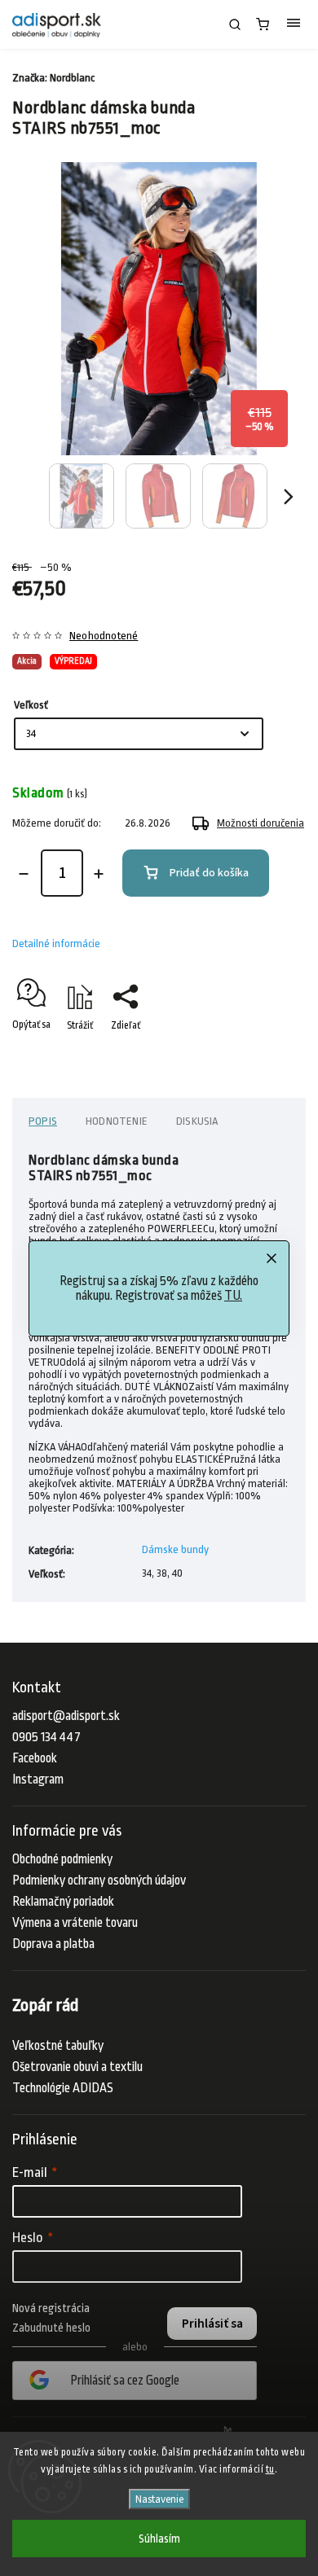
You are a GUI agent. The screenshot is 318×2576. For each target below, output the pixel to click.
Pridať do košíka (209, 873)
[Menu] (294, 24)
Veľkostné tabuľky (58, 2046)
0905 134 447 (46, 1737)
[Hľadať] (235, 24)
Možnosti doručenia (261, 823)
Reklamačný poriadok (63, 1902)
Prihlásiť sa (212, 2324)
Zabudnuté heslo (51, 2328)
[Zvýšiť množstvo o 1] (99, 874)
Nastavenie (159, 2499)
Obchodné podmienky (62, 1859)
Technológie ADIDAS (63, 2088)
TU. (233, 1296)
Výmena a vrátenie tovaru (75, 1923)
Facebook (35, 1758)
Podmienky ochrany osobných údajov (99, 1880)
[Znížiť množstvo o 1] (24, 874)
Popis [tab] (43, 1121)
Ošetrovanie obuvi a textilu (77, 2067)
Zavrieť (266, 1054)
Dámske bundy (175, 1549)
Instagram (38, 1780)
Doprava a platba (53, 1944)
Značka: (53, 78)
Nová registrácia (51, 2308)
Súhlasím (159, 2539)
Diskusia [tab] (197, 1121)
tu (270, 2469)
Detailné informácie (56, 944)
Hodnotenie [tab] (117, 1121)
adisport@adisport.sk (66, 1716)
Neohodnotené (104, 636)
